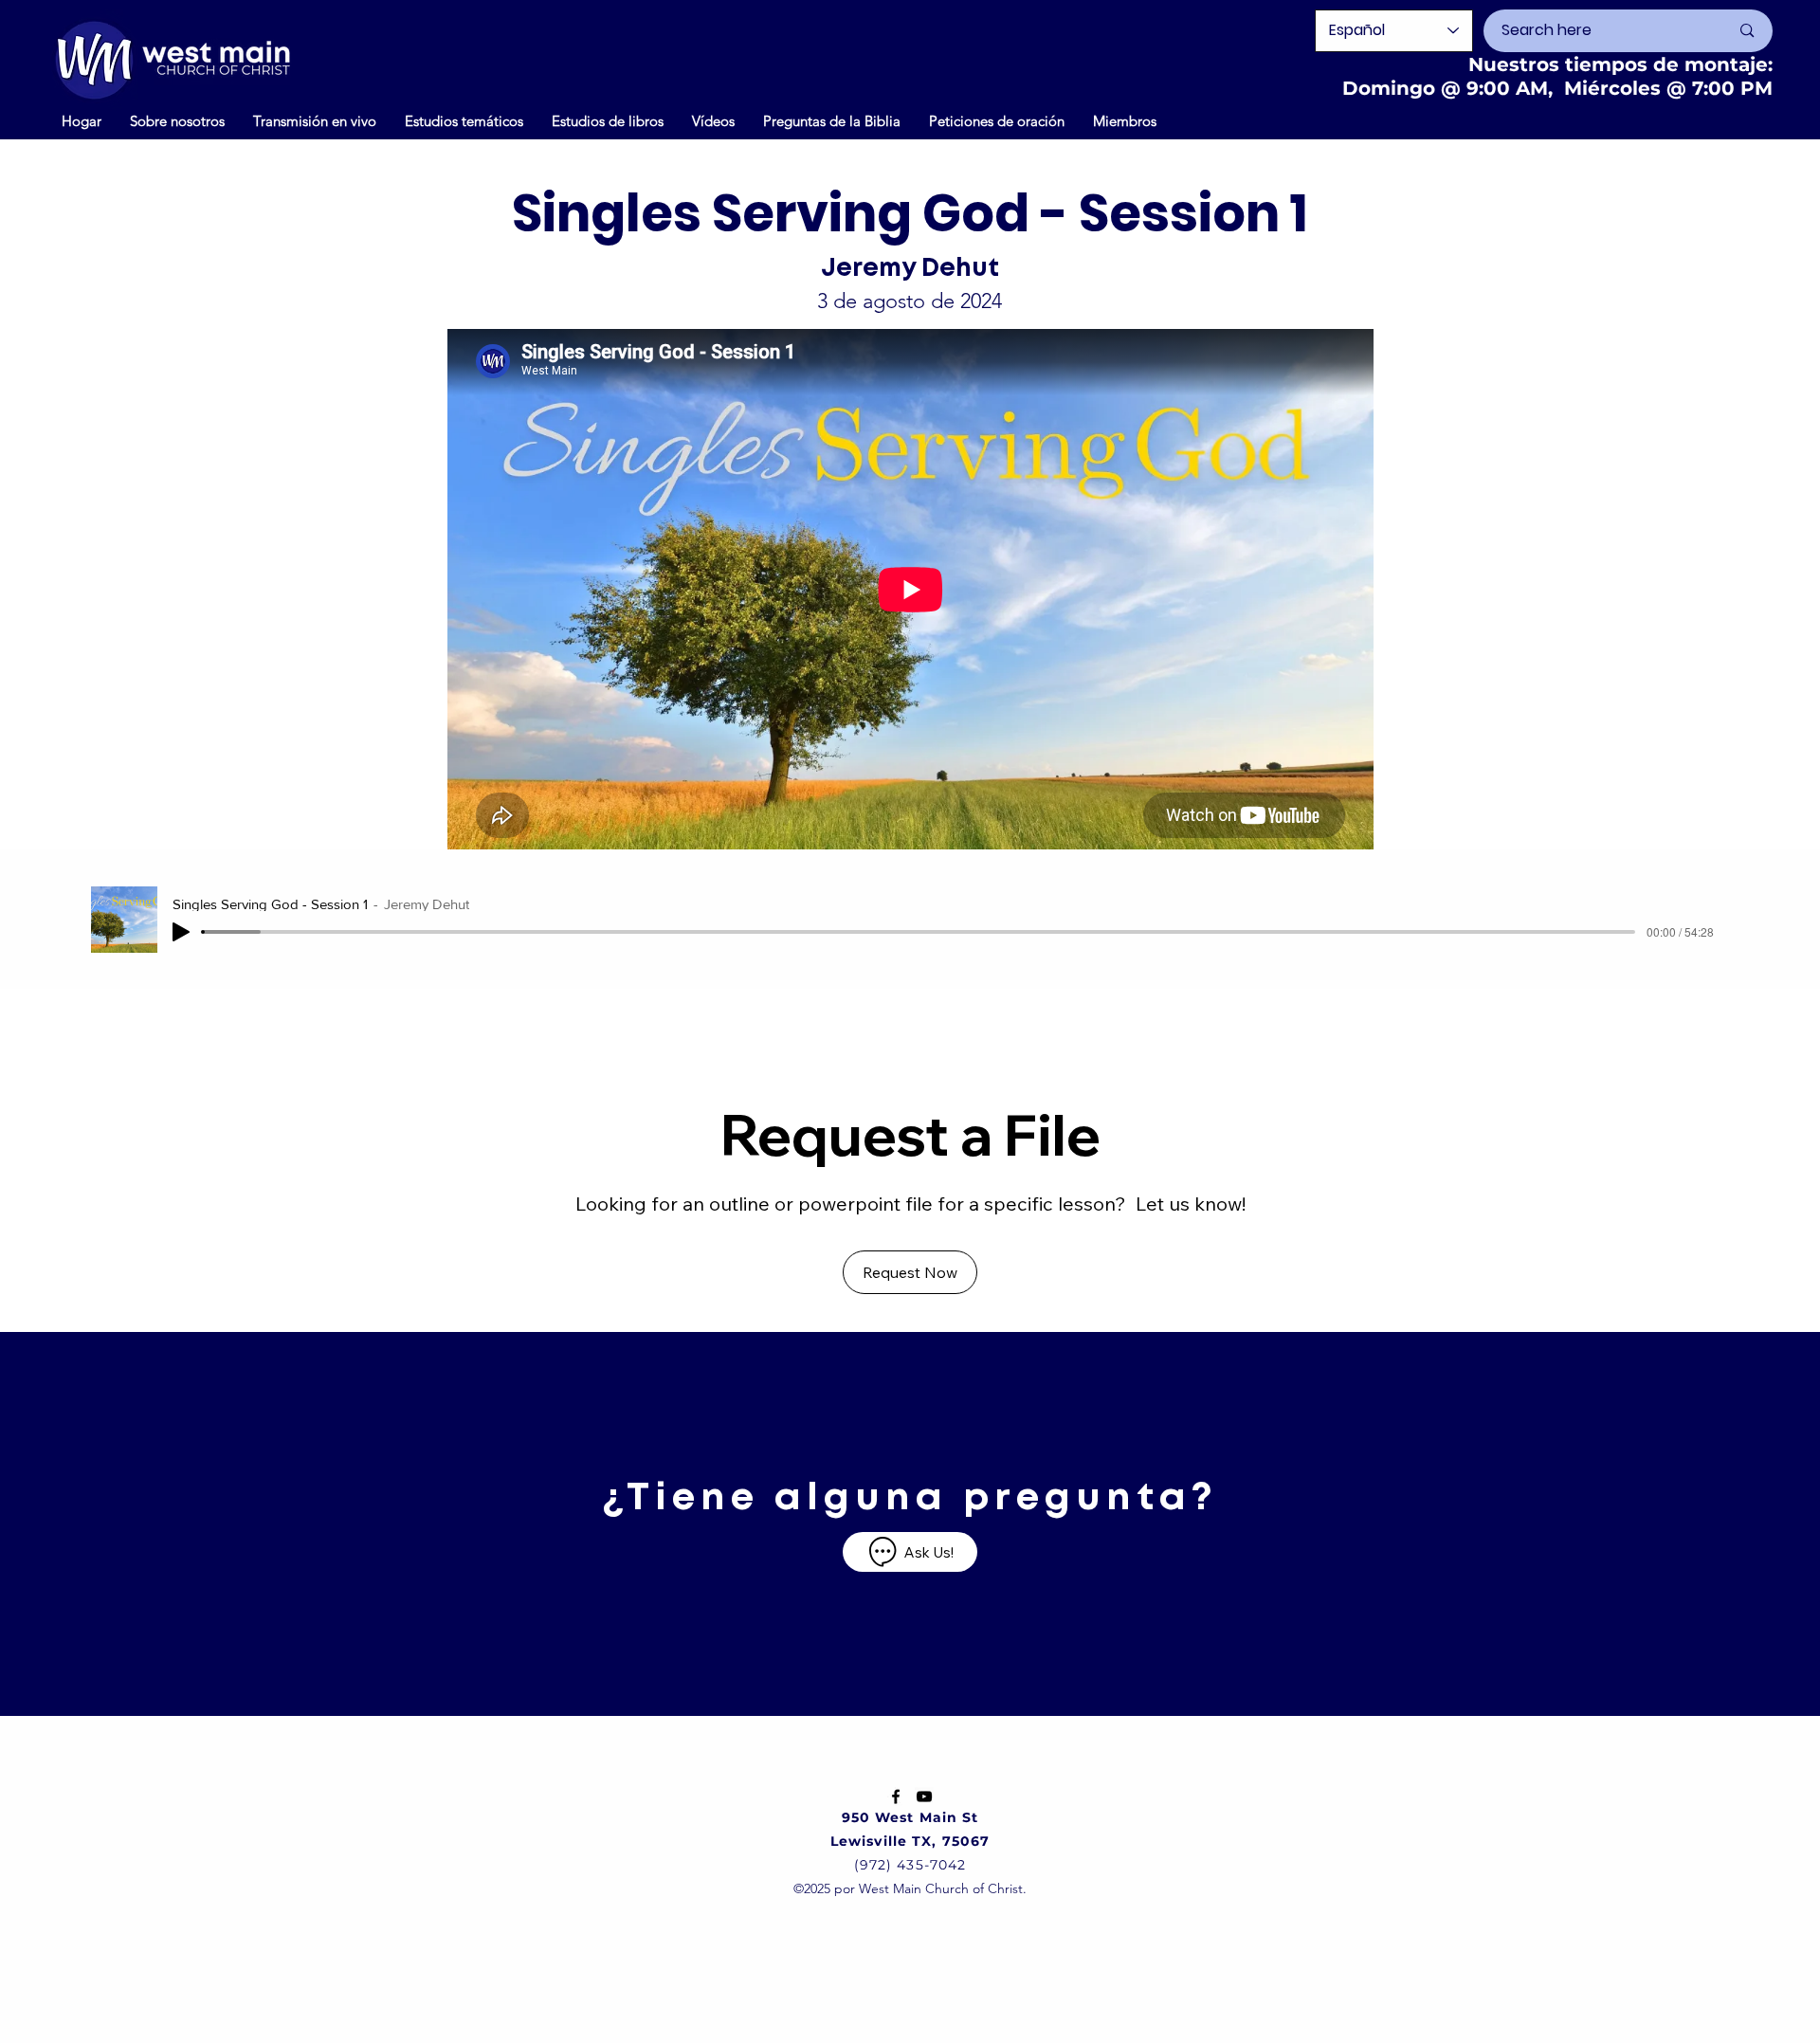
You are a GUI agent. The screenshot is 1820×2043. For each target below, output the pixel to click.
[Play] (181, 932)
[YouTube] (924, 1797)
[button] (713, 120)
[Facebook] (896, 1797)
